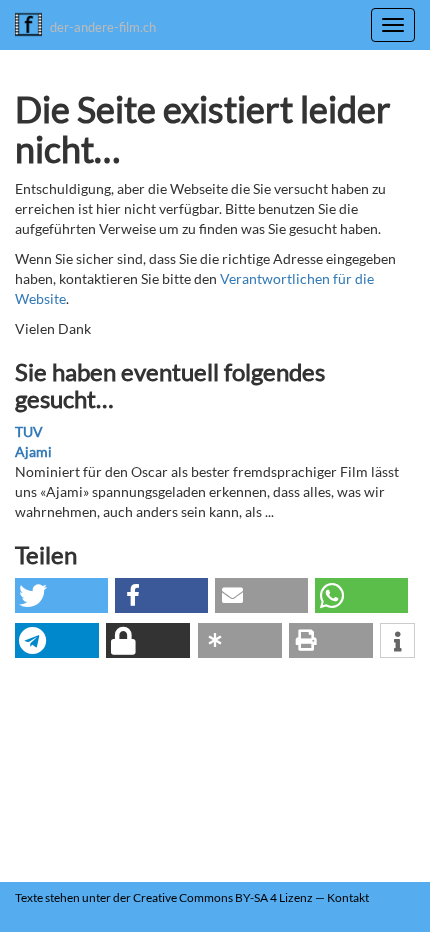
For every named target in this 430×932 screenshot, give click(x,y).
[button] (61, 595)
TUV (29, 431)
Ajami (33, 451)
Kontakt (348, 897)
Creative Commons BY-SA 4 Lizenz (223, 897)
